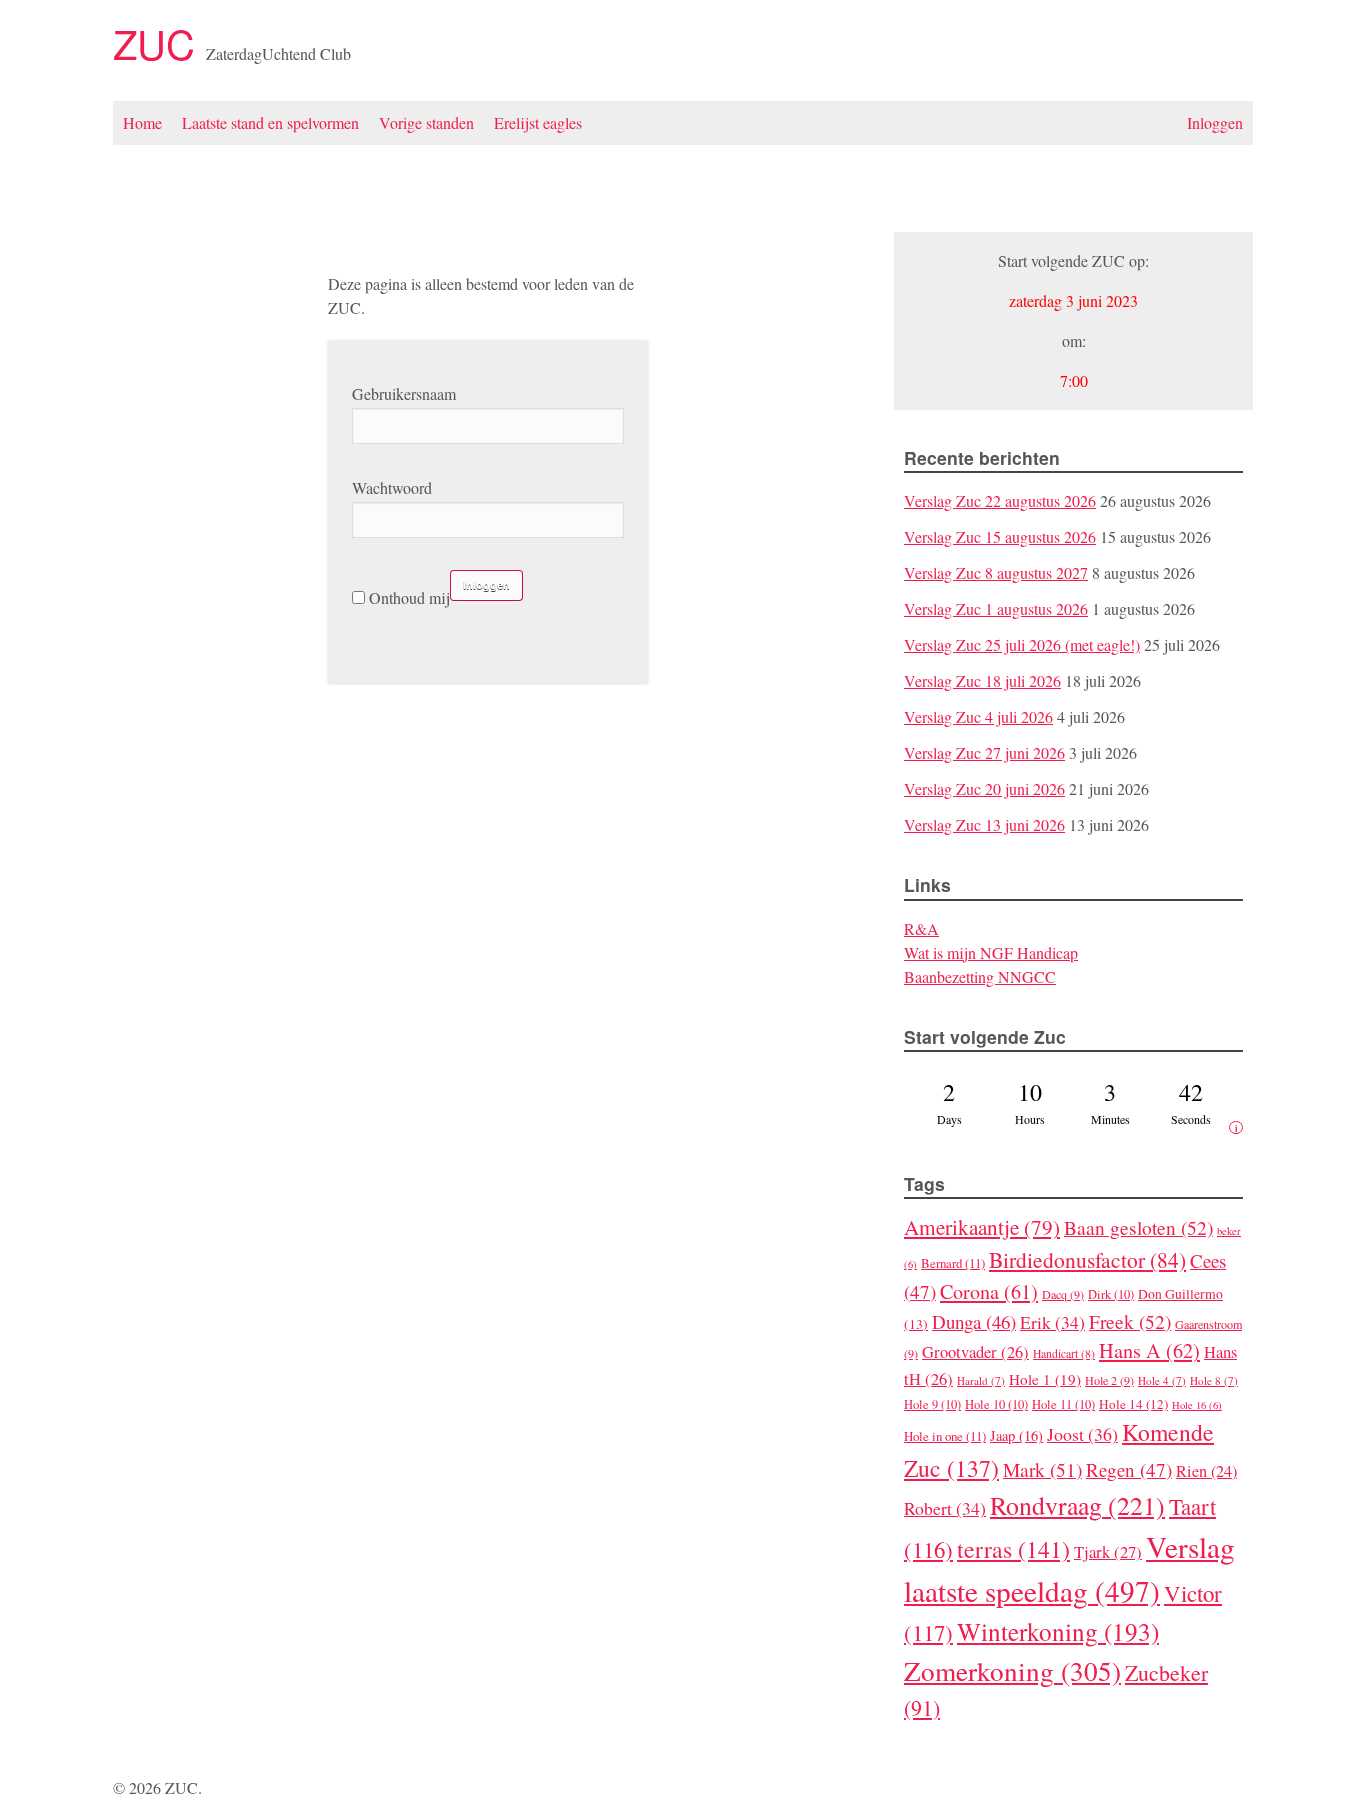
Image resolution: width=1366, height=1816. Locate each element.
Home (142, 122)
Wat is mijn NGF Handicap (991, 952)
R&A (921, 928)
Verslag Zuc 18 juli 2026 (982, 680)
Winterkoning (1058, 1631)
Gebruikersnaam (404, 393)
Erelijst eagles (538, 122)
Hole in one (945, 1436)
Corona (989, 1291)
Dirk (1111, 1294)
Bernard (953, 1263)
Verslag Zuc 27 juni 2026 (984, 752)
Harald (981, 1380)
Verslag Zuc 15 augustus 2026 (1000, 536)
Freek (1130, 1321)
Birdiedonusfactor (1087, 1259)
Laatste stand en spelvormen (270, 122)
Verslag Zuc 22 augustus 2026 (1000, 500)
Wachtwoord (392, 487)
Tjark (1108, 1551)
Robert (945, 1508)
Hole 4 (1162, 1380)
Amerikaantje (982, 1227)
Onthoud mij (407, 597)
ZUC (159, 42)
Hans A (1149, 1350)
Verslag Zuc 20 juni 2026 (984, 788)
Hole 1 (1045, 1379)
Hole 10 (996, 1404)
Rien (1206, 1471)
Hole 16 (1197, 1405)
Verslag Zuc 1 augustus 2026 (996, 608)
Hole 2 (1109, 1380)
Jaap (1016, 1435)
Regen (1129, 1469)
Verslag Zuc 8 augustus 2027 (996, 572)
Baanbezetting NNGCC (980, 976)
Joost (1082, 1434)
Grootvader (975, 1352)
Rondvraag (1077, 1505)
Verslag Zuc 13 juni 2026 (984, 824)
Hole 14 (1133, 1404)
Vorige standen (426, 122)
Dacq (1063, 1294)
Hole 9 (932, 1404)
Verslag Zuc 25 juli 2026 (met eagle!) (1022, 644)
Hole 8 (1214, 1380)
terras (1013, 1549)
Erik (1052, 1322)
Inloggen (1215, 122)
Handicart (1064, 1353)
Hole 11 (1063, 1404)
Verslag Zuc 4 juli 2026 (978, 716)
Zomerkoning (1012, 1670)
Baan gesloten (1138, 1227)
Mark (1042, 1469)
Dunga (974, 1321)
